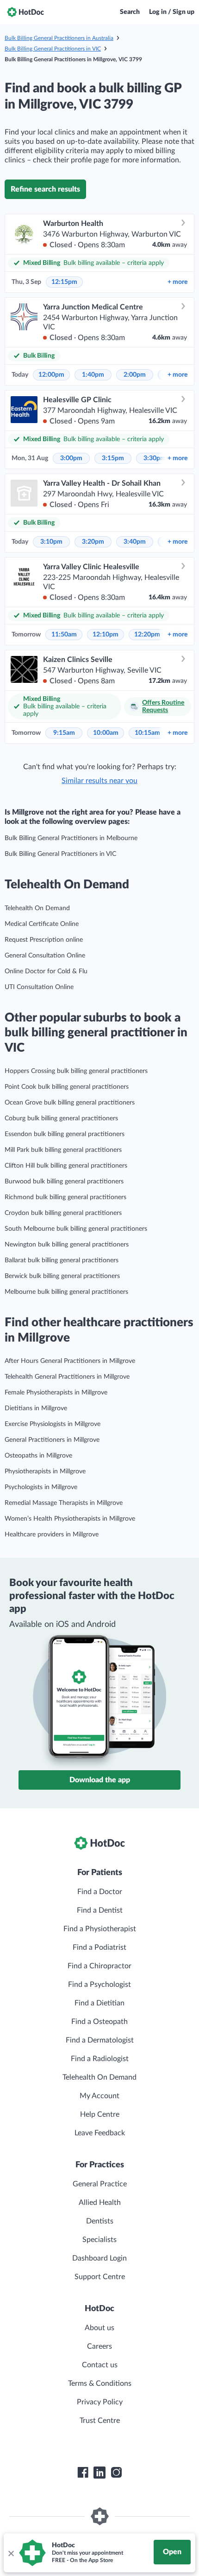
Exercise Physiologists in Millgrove (53, 1424)
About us (99, 2328)
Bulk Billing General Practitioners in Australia (59, 38)
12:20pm (147, 635)
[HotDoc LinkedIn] (99, 2473)
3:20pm (93, 542)
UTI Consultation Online (39, 987)
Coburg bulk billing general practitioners (61, 1118)
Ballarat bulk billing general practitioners (62, 1260)
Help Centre (100, 2114)
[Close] (11, 2553)
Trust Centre (100, 2421)
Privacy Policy (100, 2402)
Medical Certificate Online (42, 924)
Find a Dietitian (99, 2003)
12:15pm (64, 282)
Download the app (100, 1780)
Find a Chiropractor (99, 1966)
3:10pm (51, 542)
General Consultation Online (45, 956)
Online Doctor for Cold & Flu (46, 971)
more (177, 282)
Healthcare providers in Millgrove (52, 1535)
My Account (99, 2096)
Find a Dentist (100, 1910)
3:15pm (113, 458)
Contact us (100, 2365)
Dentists (100, 2221)
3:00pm (71, 458)
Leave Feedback (100, 2133)
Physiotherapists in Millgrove (45, 1471)
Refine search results (45, 189)
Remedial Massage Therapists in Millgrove (64, 1503)
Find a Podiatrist (99, 1947)
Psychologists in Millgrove (41, 1487)
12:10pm (106, 635)
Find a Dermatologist (100, 2040)
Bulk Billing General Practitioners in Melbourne (71, 838)
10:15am (147, 733)
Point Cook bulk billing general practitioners (67, 1087)
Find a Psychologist (99, 1985)
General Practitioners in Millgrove (52, 1440)
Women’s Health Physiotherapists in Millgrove (70, 1519)
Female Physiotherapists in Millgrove (56, 1393)
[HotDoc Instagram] (116, 2473)
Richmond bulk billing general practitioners (65, 1197)
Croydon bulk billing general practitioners (63, 1213)
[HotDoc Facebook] (83, 2473)
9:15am (64, 733)
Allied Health (100, 2203)
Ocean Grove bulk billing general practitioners (70, 1103)
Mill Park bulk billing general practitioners (63, 1150)
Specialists (99, 2240)
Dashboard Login (99, 2258)
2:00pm (135, 375)
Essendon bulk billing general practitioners (65, 1134)
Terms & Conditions (100, 2383)
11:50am (64, 635)
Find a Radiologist (100, 2059)
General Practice (100, 2184)
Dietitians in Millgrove (36, 1408)
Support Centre (100, 2277)
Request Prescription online (44, 940)
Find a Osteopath (99, 2022)
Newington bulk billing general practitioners (67, 1245)
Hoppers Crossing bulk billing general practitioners (76, 1071)
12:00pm (51, 375)
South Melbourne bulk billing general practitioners (76, 1229)
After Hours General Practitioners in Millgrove (70, 1361)
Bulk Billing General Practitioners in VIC (53, 49)
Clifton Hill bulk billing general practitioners (66, 1166)
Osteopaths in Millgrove (38, 1456)
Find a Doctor (100, 1892)
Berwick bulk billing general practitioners (62, 1276)
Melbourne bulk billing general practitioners (66, 1292)
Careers (99, 2346)
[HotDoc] (25, 12)
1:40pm (93, 375)
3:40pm (135, 542)
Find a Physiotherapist (100, 1929)
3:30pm (155, 458)
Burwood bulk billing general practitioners (64, 1182)
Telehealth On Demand (37, 908)
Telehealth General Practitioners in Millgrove (67, 1377)
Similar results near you (99, 781)
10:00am (106, 733)
